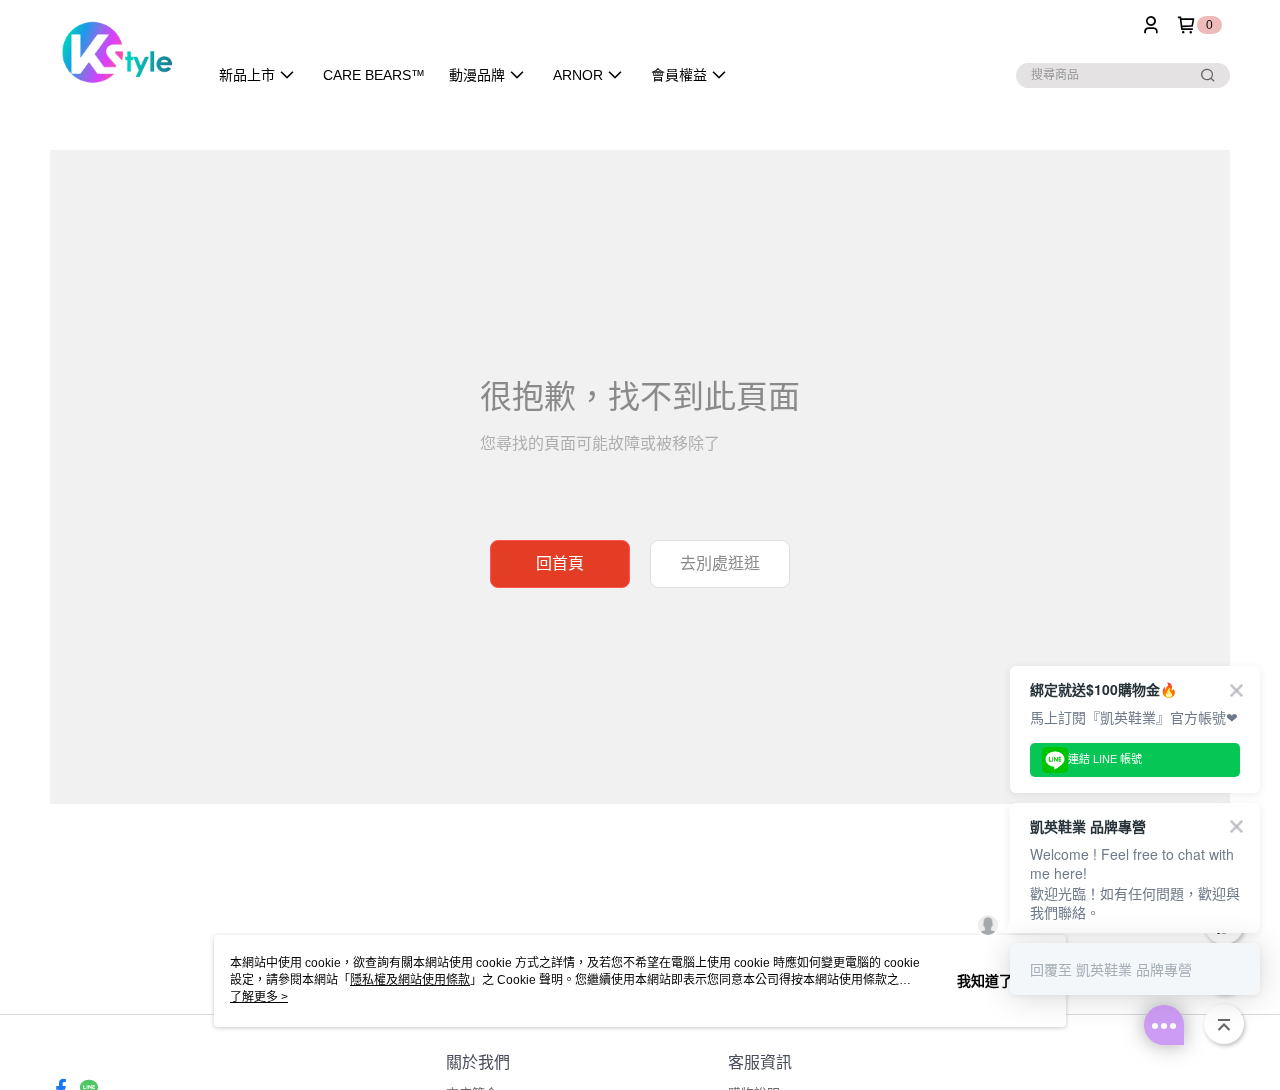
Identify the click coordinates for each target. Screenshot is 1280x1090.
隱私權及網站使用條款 (410, 980)
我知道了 (985, 981)
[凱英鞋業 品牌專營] (116, 52)
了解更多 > (259, 997)
